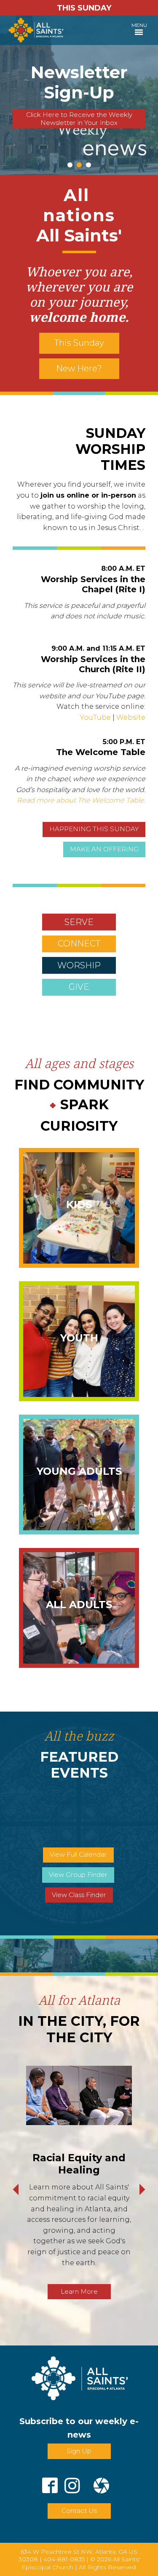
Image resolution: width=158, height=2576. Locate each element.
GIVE (79, 987)
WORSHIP (79, 965)
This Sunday (79, 343)
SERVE (79, 922)
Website (131, 717)
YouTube (95, 717)
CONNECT (79, 943)
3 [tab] (88, 165)
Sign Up (79, 2451)
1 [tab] (70, 165)
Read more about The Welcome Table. (81, 800)
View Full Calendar (78, 1854)
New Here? (79, 368)
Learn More (79, 2291)
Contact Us (79, 2511)
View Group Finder (78, 1875)
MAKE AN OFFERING (104, 849)
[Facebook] (50, 2482)
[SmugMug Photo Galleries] (101, 2482)
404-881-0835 (64, 2559)
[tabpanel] (79, 95)
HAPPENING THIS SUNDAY (94, 829)
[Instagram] (72, 2482)
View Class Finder (79, 1895)
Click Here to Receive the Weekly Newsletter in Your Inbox (79, 119)
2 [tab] (79, 165)
